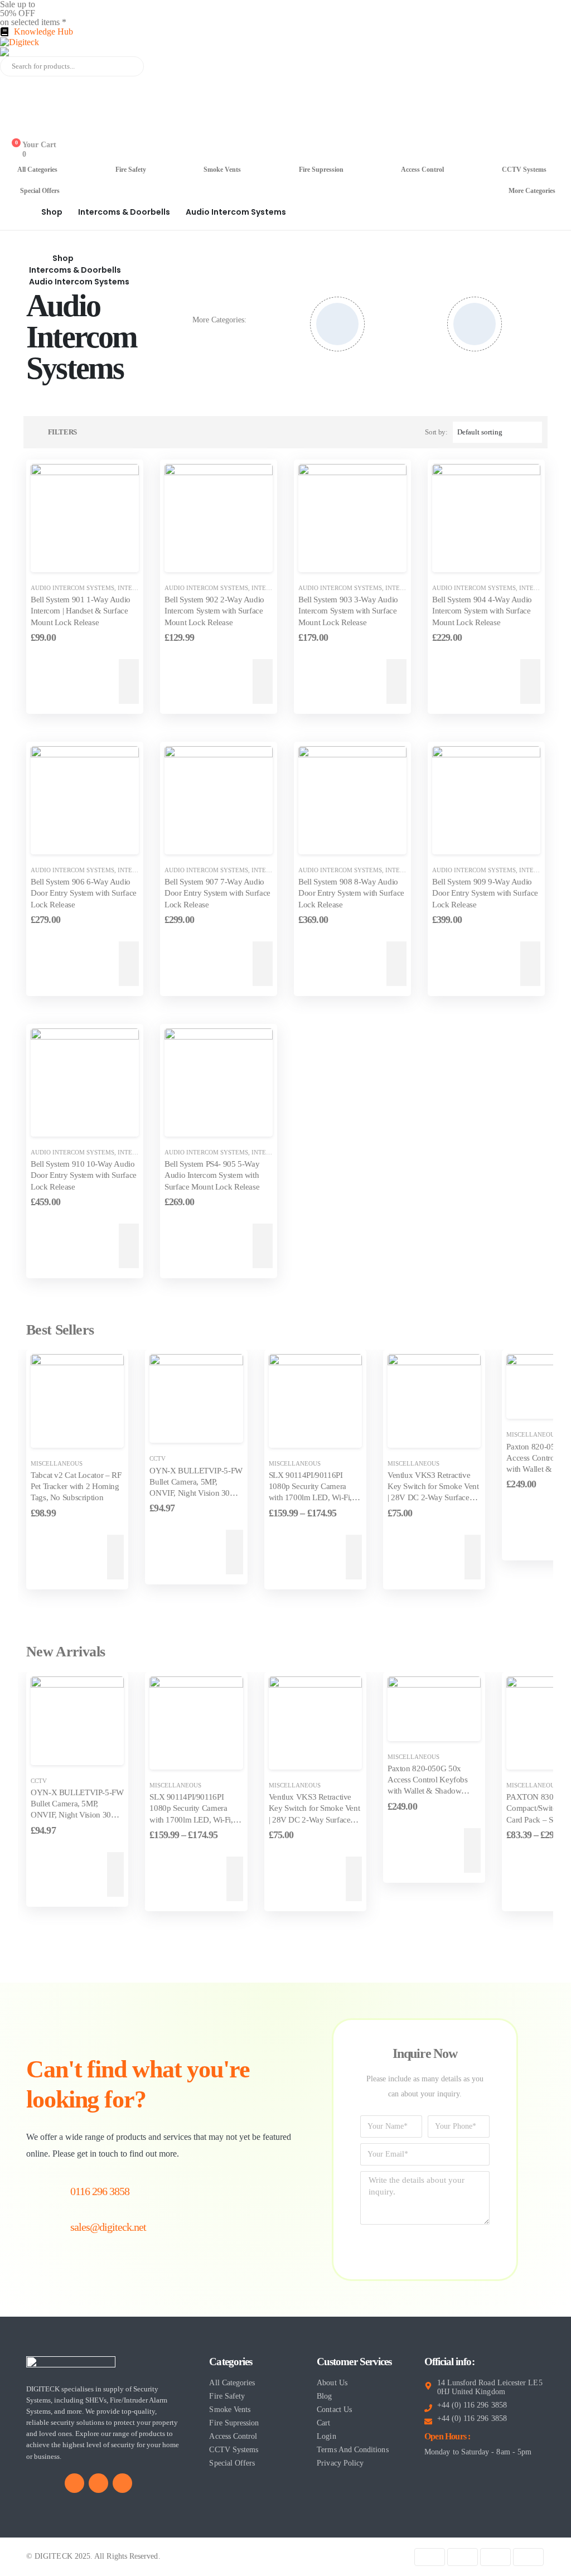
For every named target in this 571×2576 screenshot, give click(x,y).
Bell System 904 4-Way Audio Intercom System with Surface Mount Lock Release (482, 611)
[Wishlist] (9, 132)
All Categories (37, 170)
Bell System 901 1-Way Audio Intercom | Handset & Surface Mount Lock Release (81, 611)
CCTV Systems (524, 170)
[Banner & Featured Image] (337, 324)
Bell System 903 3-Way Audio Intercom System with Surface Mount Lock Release (348, 611)
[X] (98, 2483)
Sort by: (436, 432)
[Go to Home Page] (22, 212)
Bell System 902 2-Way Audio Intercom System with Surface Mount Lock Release (214, 611)
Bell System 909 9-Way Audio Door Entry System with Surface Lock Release (485, 893)
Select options (311, 1557)
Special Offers (40, 191)
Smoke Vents (222, 170)
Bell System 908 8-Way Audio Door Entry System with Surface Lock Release (351, 893)
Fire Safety (131, 170)
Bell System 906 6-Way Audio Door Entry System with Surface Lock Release (84, 893)
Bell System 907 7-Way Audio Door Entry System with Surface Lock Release (217, 893)
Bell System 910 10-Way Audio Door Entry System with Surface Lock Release (84, 1175)
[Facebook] (74, 2483)
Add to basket (71, 682)
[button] (57, 432)
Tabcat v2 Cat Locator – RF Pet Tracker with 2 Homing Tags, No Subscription (76, 1487)
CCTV (158, 1458)
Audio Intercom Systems (72, 588)
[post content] (85, 518)
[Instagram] (122, 2483)
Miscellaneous (57, 1463)
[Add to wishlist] (122, 555)
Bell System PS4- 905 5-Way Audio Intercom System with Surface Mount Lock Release (212, 1175)
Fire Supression (321, 170)
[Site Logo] (20, 42)
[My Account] (9, 85)
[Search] (128, 66)
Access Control (422, 170)
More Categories (532, 191)
